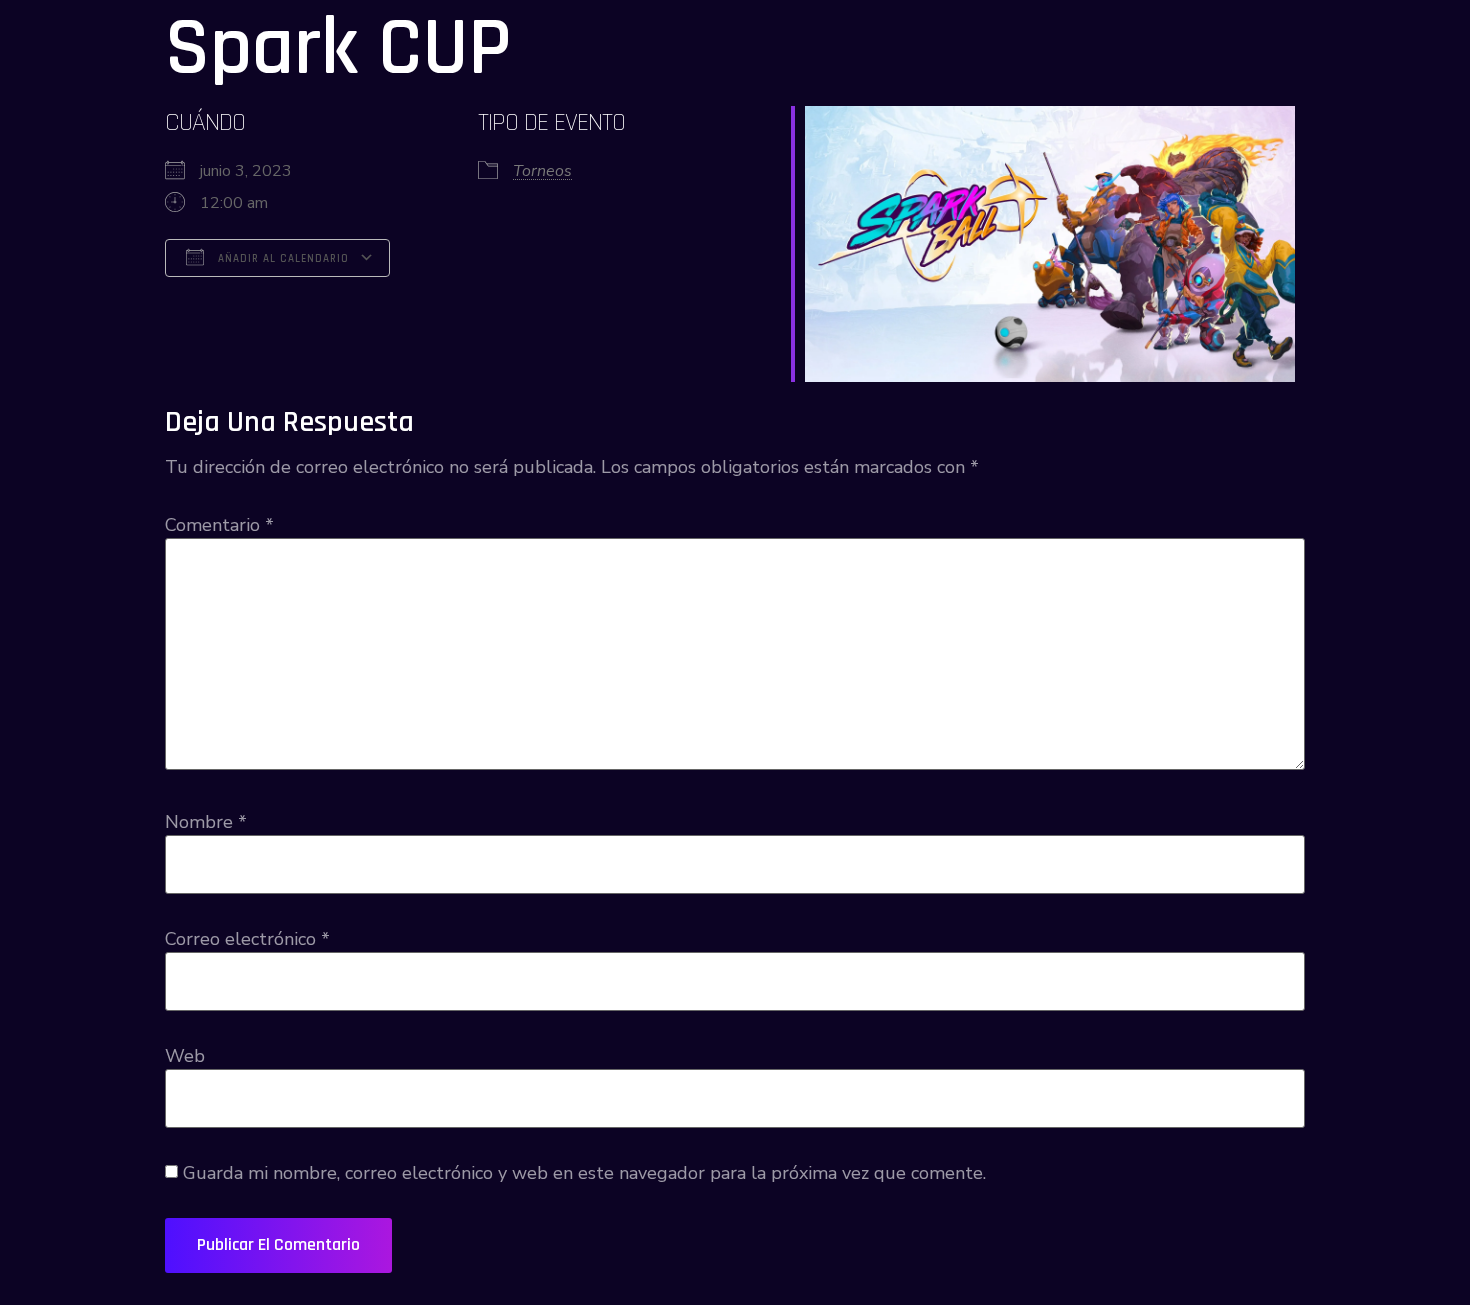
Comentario (219, 525)
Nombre (206, 822)
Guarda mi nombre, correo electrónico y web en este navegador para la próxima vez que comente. (584, 1173)
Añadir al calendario (281, 259)
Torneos (542, 171)
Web (185, 1056)
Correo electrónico (247, 939)
